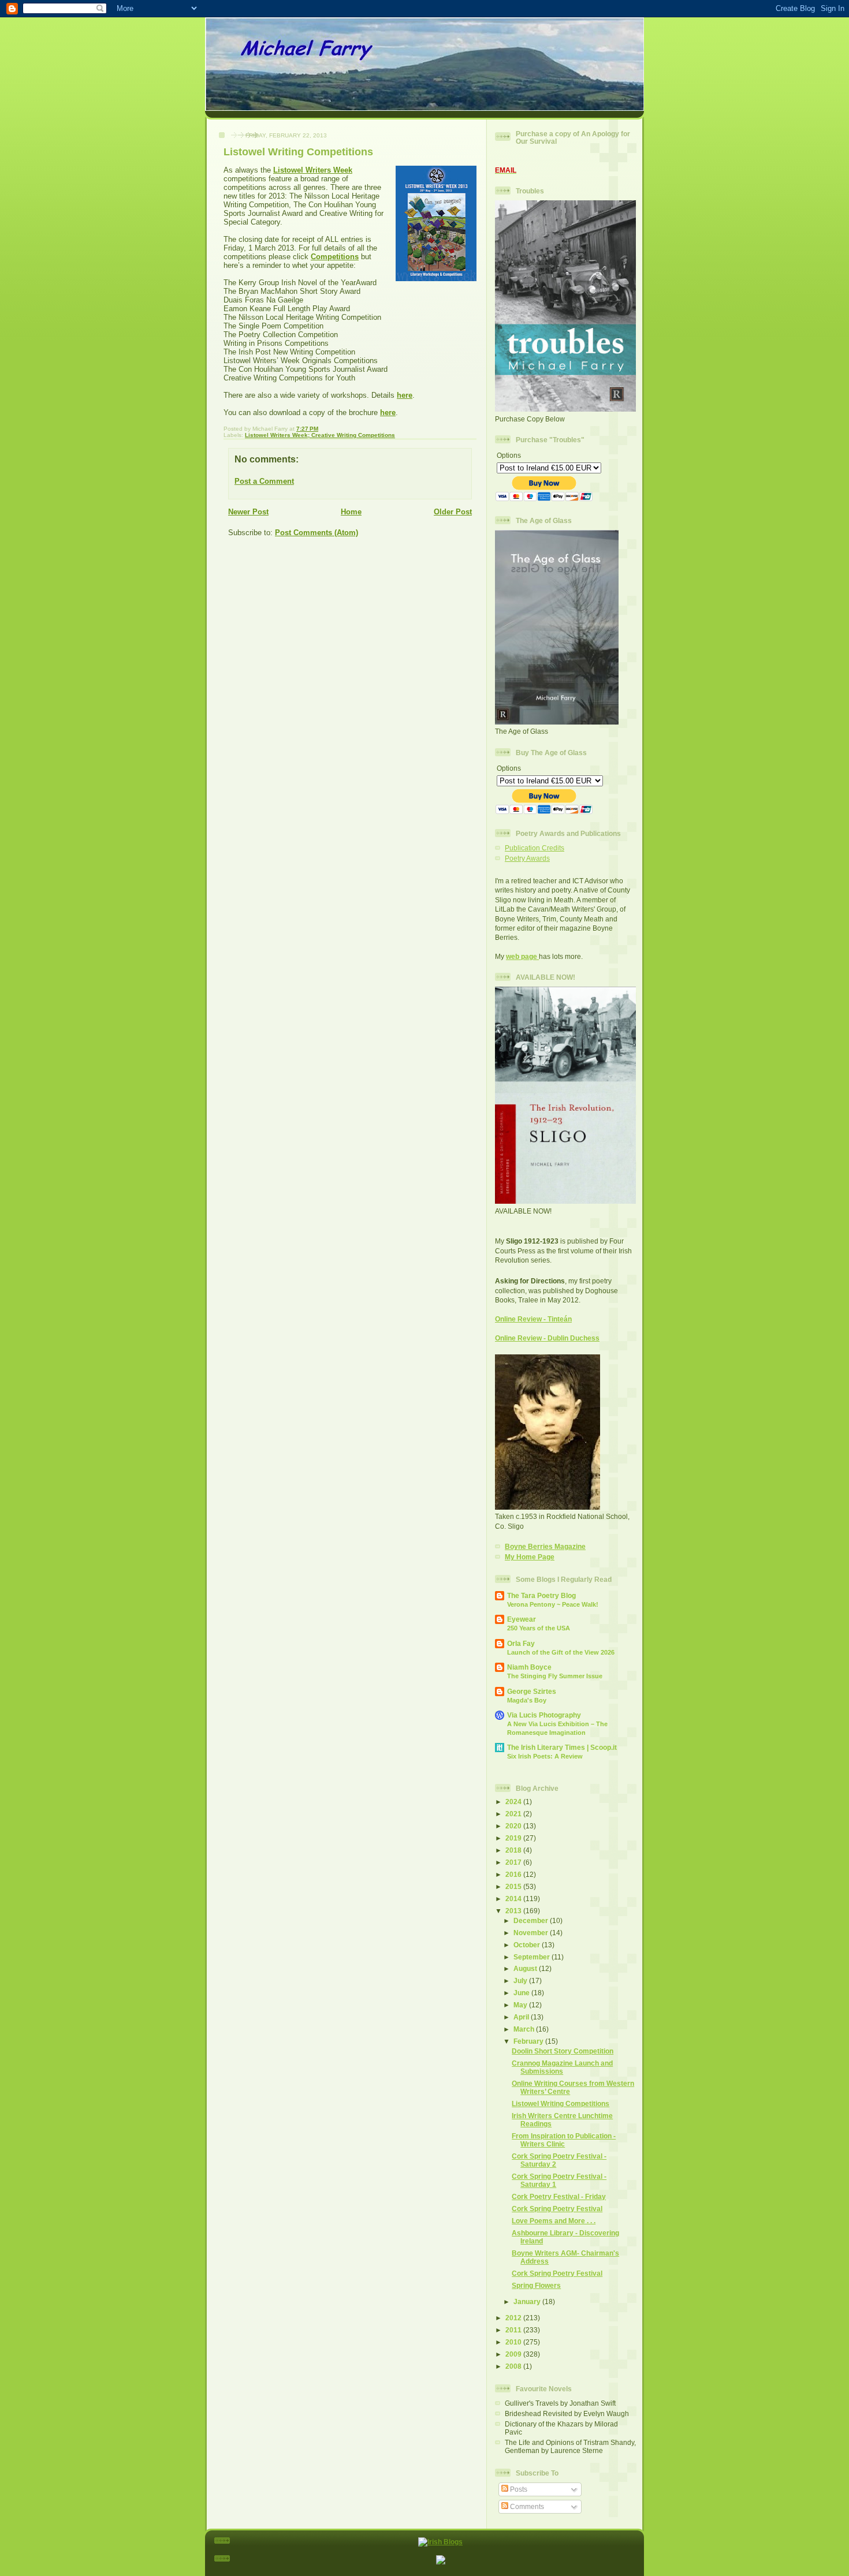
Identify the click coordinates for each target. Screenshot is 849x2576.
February (529, 2041)
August (526, 1968)
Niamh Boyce (529, 1667)
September (533, 1957)
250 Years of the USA (539, 1628)
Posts (518, 2489)
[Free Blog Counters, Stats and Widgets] (441, 2562)
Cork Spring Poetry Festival (557, 2209)
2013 (514, 1911)
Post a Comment (264, 481)
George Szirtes (532, 1691)
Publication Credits (535, 848)
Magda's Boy (527, 1700)
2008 (514, 2366)
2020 (514, 1826)
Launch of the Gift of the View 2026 (561, 1652)
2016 (514, 1874)
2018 (514, 1850)
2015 (514, 1886)
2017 (514, 1862)
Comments (526, 2506)
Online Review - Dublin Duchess (547, 1338)
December (532, 1920)
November (532, 1933)
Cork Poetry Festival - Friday (559, 2196)
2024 (514, 1802)
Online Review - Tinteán (533, 1319)
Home (351, 512)
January (528, 2301)
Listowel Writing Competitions (561, 2103)
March (525, 2029)
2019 (514, 1838)
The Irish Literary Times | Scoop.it (562, 1747)
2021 (514, 1814)
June (522, 1993)
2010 (514, 2342)
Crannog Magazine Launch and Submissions (562, 2067)
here (405, 395)
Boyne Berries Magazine (545, 1546)
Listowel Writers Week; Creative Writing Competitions (320, 435)
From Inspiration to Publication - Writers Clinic (564, 2140)
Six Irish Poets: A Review (545, 1756)
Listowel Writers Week (313, 170)
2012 (514, 2318)
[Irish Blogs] (440, 2542)
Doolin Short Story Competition (563, 2051)
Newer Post (248, 512)
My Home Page (530, 1557)
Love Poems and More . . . (554, 2221)
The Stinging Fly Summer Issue (555, 1676)
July (521, 1980)
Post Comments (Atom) (316, 533)
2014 (514, 1899)
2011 (514, 2330)
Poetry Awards (527, 858)
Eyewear (522, 1619)
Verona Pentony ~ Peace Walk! (553, 1604)
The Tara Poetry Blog (541, 1595)
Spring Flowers (536, 2285)
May (521, 2005)
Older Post (453, 512)
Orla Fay (521, 1643)
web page (522, 956)
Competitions (335, 257)
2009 (514, 2354)
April (522, 2017)
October (528, 1945)
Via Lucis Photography (544, 1715)
